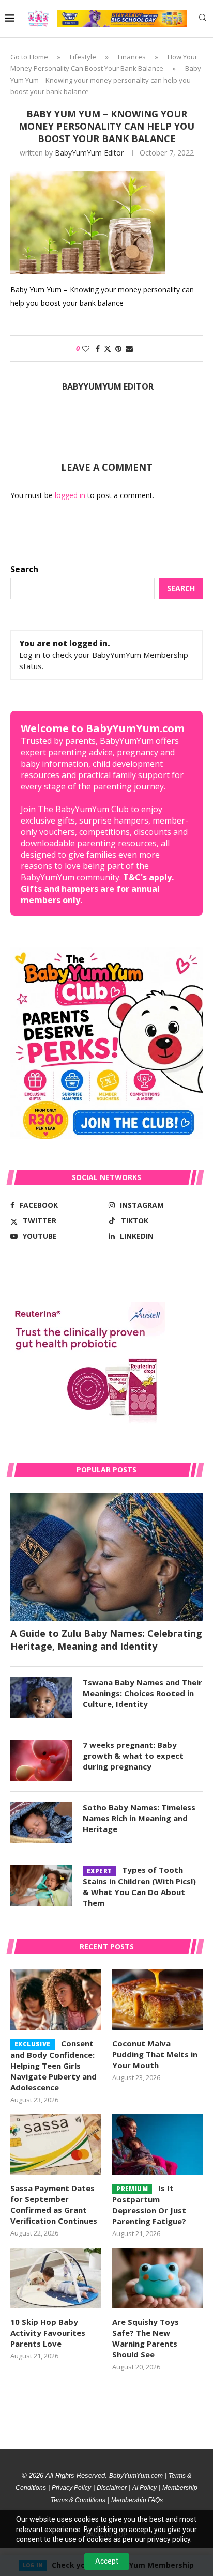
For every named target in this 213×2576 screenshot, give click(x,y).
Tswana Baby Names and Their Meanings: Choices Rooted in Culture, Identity (142, 1693)
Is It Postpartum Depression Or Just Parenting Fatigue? (149, 2205)
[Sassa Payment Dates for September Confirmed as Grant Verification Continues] (56, 2144)
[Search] (203, 19)
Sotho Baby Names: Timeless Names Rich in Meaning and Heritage (139, 1818)
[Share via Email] (129, 348)
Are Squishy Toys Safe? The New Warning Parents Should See (146, 2338)
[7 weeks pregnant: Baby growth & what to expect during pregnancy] (41, 1760)
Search (24, 569)
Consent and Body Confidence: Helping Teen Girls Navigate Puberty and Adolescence (54, 2065)
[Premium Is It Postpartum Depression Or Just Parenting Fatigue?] (157, 2144)
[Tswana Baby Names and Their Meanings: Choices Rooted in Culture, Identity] (41, 1698)
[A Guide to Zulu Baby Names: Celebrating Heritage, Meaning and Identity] (106, 1557)
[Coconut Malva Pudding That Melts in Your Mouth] (157, 2000)
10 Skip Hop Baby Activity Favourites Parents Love (48, 2333)
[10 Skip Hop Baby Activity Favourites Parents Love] (56, 2278)
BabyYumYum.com (136, 2476)
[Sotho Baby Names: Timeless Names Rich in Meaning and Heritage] (41, 1823)
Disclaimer (112, 2488)
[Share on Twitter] (108, 348)
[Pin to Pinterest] (118, 348)
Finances (132, 57)
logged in (70, 495)
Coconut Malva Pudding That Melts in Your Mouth (155, 2054)
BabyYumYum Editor (89, 153)
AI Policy (144, 2488)
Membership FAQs (137, 2500)
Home (39, 57)
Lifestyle (83, 57)
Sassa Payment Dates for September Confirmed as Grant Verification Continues (54, 2204)
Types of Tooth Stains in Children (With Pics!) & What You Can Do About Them (139, 1886)
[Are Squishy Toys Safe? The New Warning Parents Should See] (157, 2278)
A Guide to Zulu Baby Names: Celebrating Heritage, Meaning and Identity (106, 1640)
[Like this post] (86, 348)
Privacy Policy (71, 2488)
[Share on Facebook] (98, 348)
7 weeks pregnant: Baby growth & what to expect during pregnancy (133, 1756)
